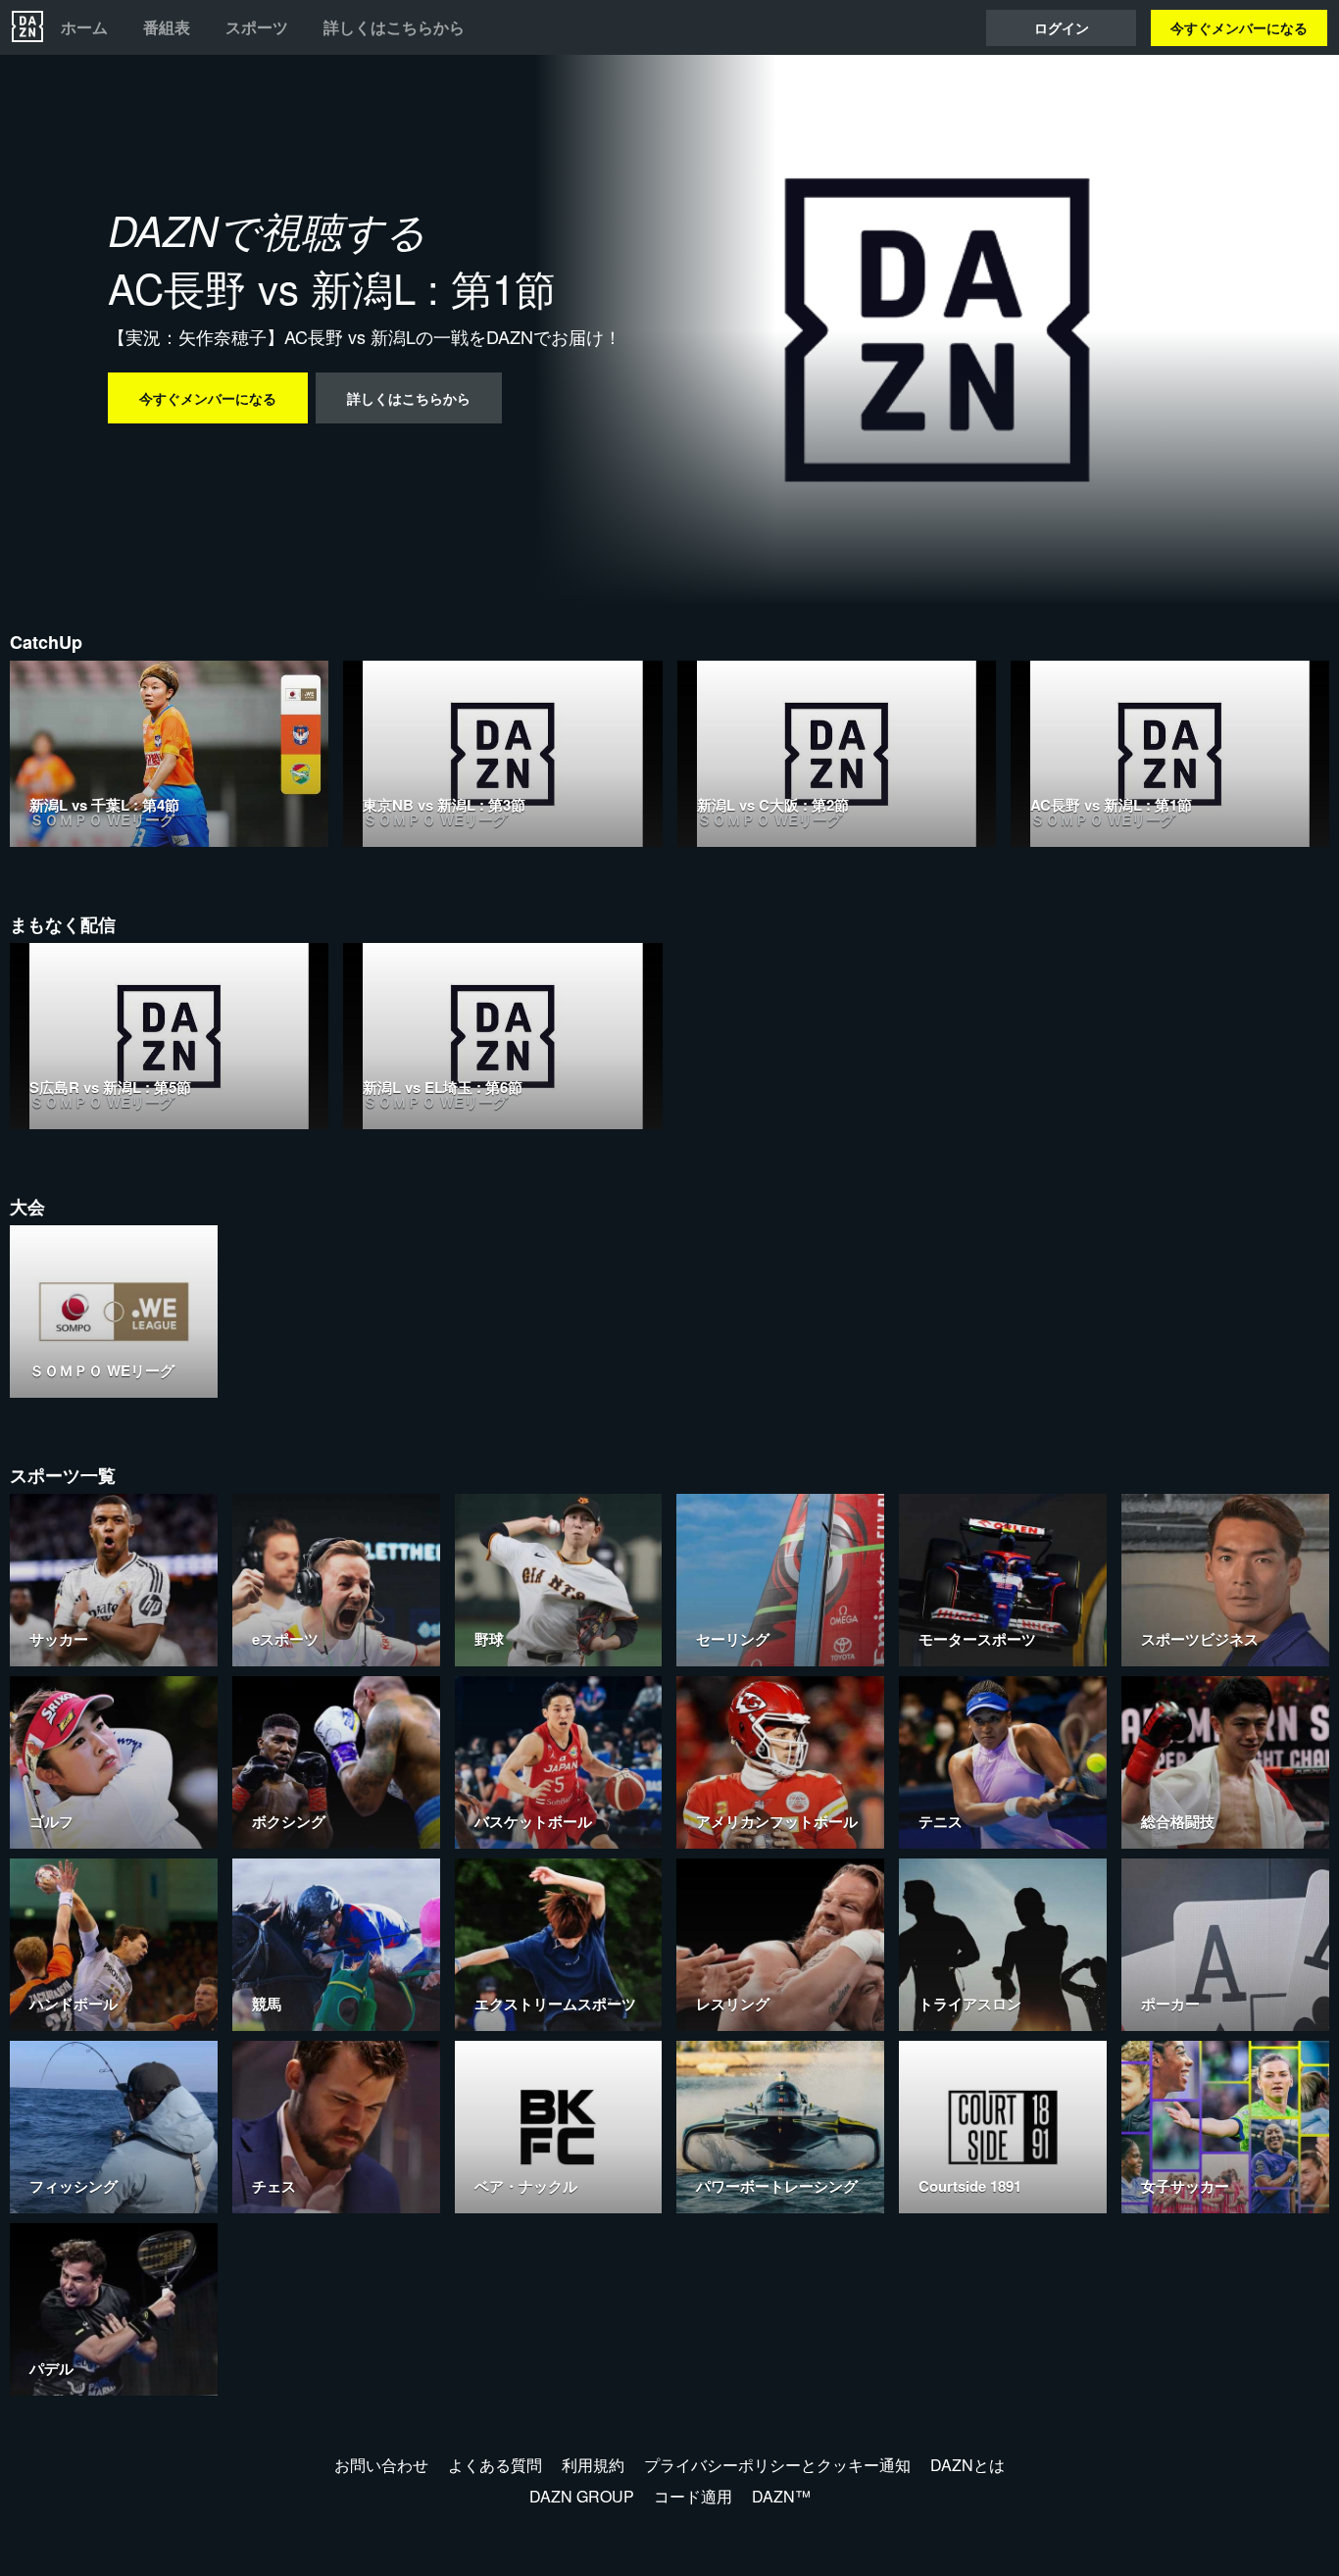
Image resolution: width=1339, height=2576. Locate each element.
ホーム (84, 27)
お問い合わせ (381, 2465)
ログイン (1062, 27)
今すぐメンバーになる (1239, 27)
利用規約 (593, 2465)
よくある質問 (495, 2465)
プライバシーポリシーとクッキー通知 (777, 2465)
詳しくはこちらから (394, 27)
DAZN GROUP (582, 2496)
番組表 (167, 27)
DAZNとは (967, 2465)
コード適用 (693, 2496)
